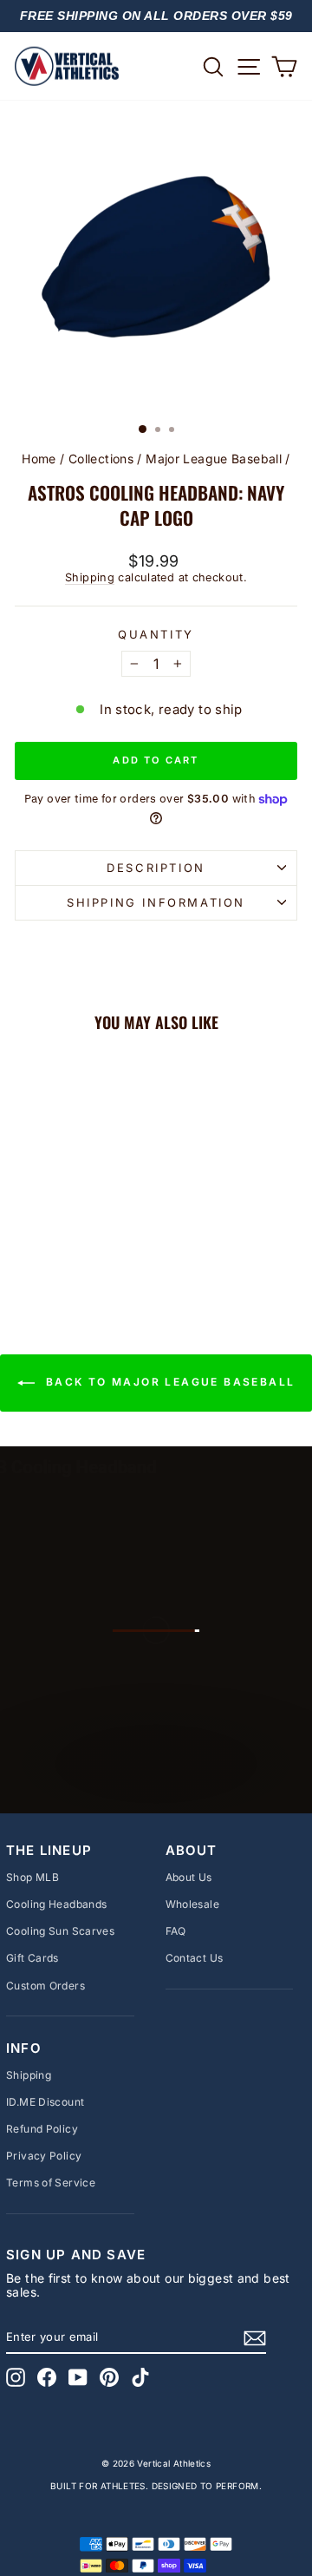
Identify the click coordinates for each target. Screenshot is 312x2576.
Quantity (156, 635)
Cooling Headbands (56, 1904)
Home (39, 459)
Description (156, 868)
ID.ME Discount (45, 2102)
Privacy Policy (44, 2156)
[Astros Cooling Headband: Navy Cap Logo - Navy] (68, 1252)
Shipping (90, 577)
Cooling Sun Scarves (60, 1931)
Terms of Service (51, 2183)
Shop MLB (32, 1877)
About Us (189, 1877)
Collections (101, 459)
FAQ (176, 1931)
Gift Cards (32, 1958)
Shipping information (156, 902)
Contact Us (195, 1958)
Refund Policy (42, 2129)
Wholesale (192, 1904)
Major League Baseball (214, 459)
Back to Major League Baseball (169, 1383)
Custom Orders (45, 1986)
